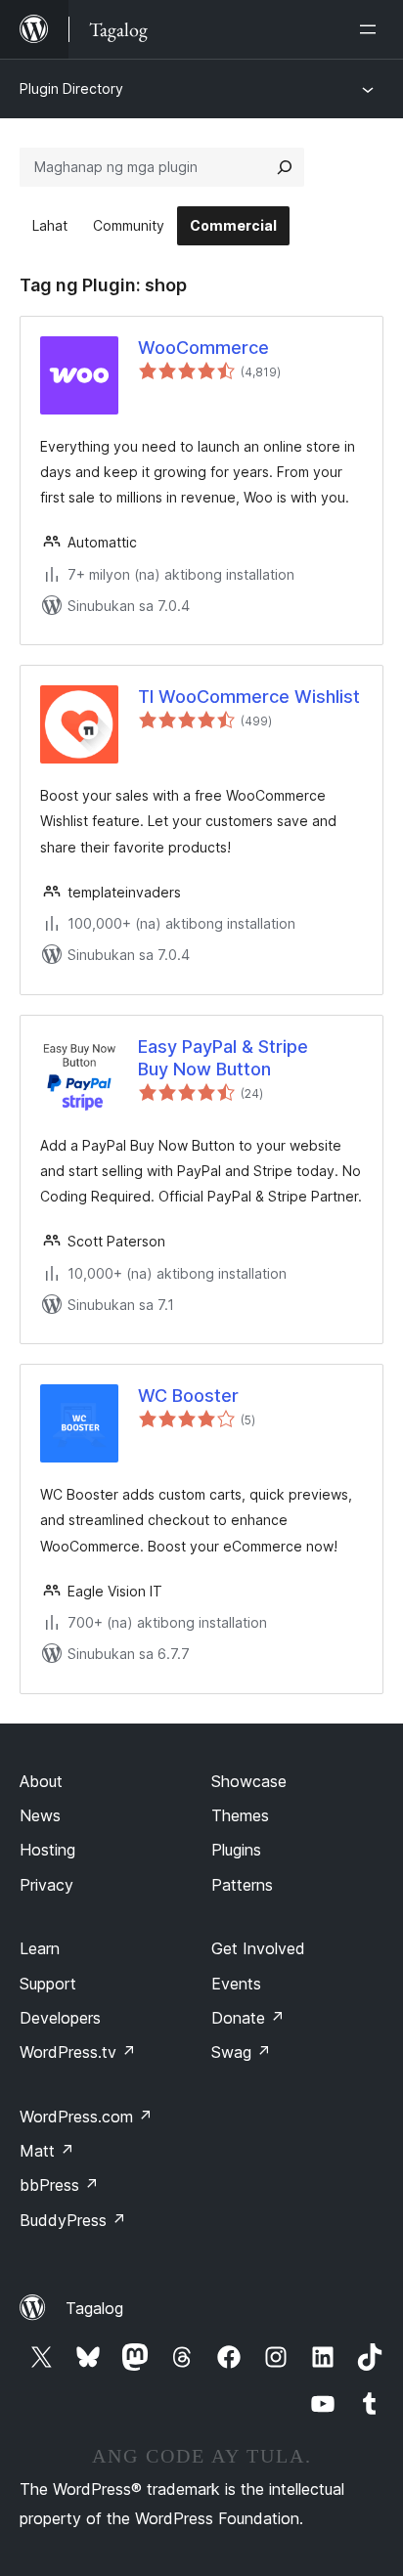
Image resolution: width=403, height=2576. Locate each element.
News (40, 1815)
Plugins (236, 1850)
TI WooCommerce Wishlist (249, 697)
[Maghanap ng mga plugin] (285, 167)
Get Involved (258, 1948)
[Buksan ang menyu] (372, 29)
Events (236, 1984)
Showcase (249, 1781)
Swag (241, 2052)
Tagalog (94, 2308)
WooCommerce (203, 348)
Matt (47, 2151)
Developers (60, 2018)
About (41, 1781)
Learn (40, 1948)
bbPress (59, 2185)
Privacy (46, 1885)
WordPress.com (86, 2117)
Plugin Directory (71, 88)
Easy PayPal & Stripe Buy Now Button (223, 1058)
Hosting (47, 1850)
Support (48, 1984)
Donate (248, 2018)
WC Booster (188, 1396)
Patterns (242, 1885)
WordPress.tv (78, 2052)
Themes (240, 1815)
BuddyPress (73, 2220)
